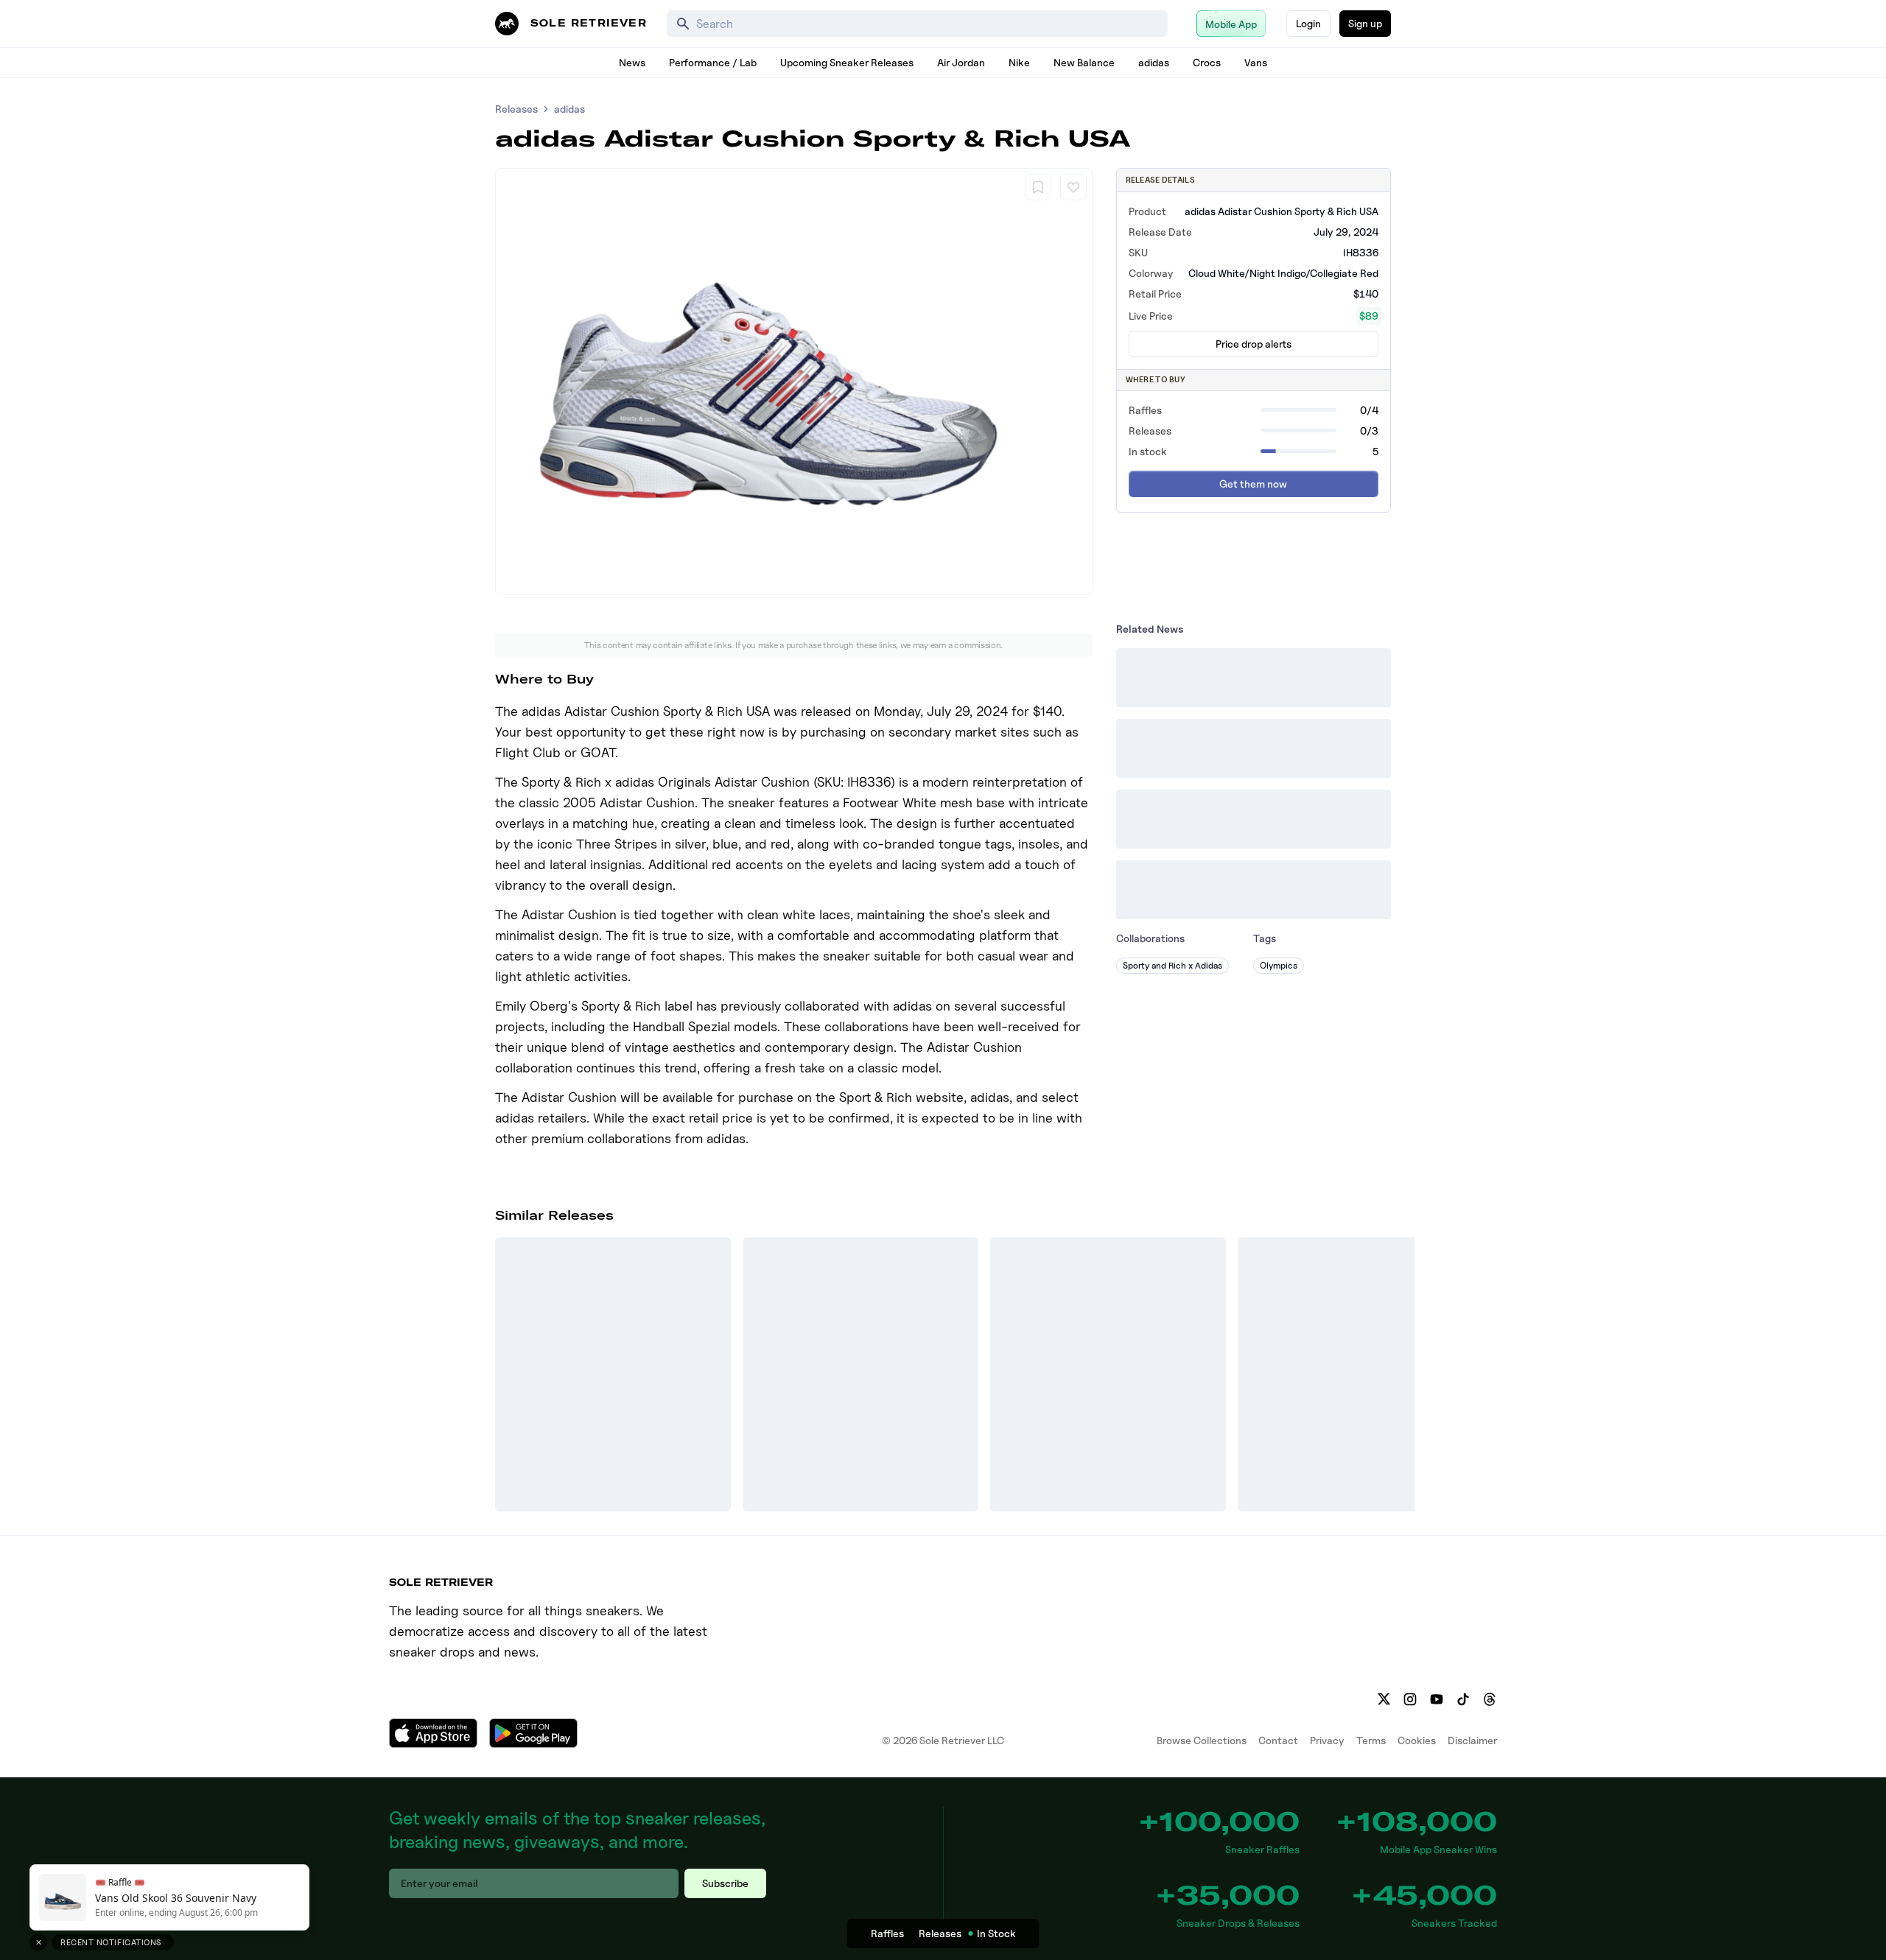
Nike (1019, 62)
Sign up (1365, 23)
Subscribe (725, 1883)
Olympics (1279, 965)
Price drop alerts (1254, 344)
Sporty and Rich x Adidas (1172, 965)
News (632, 62)
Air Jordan (961, 62)
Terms (1371, 1740)
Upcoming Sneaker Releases (847, 62)
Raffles (887, 1933)
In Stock (996, 1933)
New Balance (1084, 62)
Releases (516, 109)
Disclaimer (1472, 1740)
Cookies (1417, 1740)
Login (1308, 23)
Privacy (1327, 1740)
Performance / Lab (713, 62)
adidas (1154, 62)
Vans (1256, 62)
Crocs (1207, 62)
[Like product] (1073, 187)
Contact (1278, 1740)
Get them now (1253, 484)
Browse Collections (1202, 1740)
